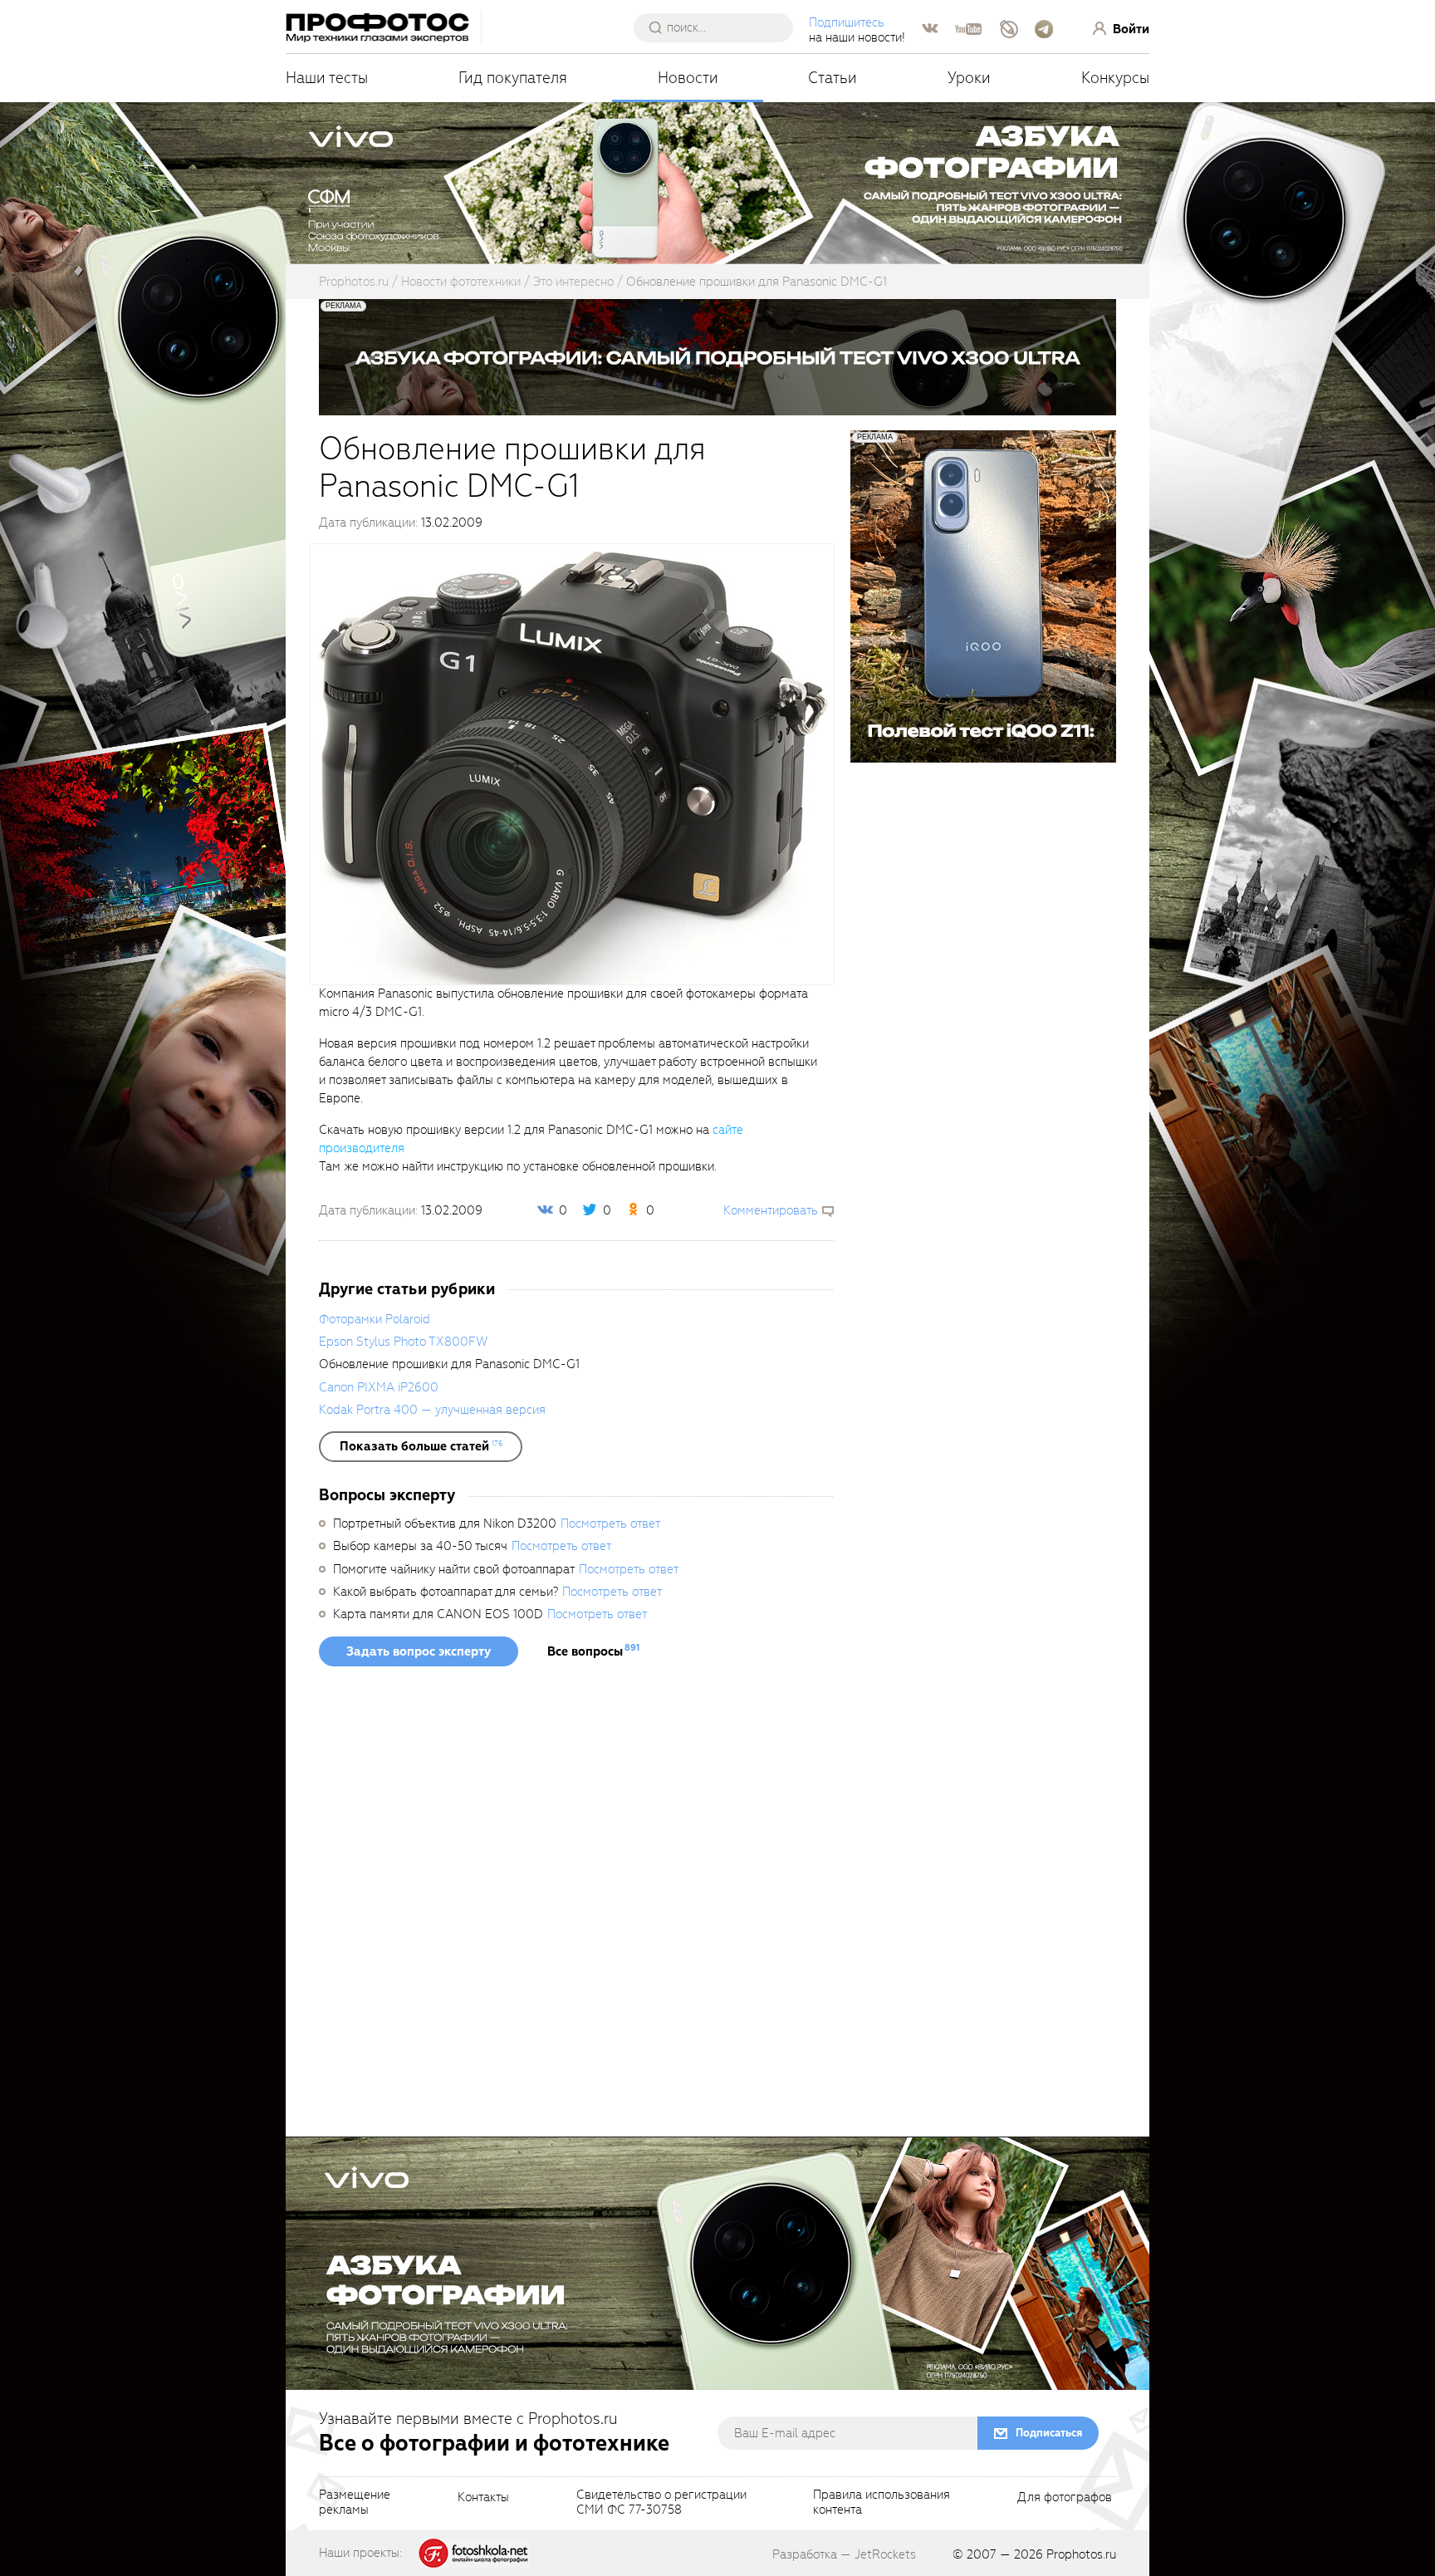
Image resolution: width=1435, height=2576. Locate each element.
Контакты (483, 2498)
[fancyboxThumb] (572, 763)
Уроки (969, 78)
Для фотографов (1065, 2498)
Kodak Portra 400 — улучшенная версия (432, 1410)
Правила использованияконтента (882, 2503)
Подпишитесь (847, 22)
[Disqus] (576, 1907)
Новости (688, 78)
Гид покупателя (513, 78)
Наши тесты (327, 78)
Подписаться (1049, 2433)
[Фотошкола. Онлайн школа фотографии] (474, 2552)
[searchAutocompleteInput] (720, 27)
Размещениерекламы (355, 2503)
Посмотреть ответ (610, 1524)
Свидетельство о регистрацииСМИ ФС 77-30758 (661, 2503)
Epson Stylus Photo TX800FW (403, 1342)
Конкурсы (1115, 78)
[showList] (421, 1446)
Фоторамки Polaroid (375, 1319)
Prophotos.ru (1081, 2554)
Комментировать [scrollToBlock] (771, 1210)
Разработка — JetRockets (844, 2554)
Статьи (833, 78)
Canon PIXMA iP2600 (379, 1387)
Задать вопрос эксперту (419, 1651)
